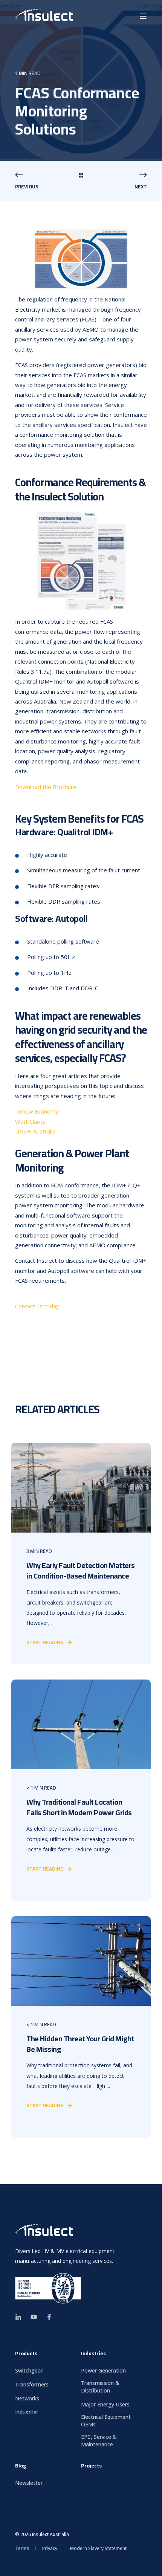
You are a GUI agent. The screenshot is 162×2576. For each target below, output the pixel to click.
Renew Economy (37, 1111)
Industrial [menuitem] (26, 2412)
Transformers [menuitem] (32, 2384)
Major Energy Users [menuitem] (105, 2404)
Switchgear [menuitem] (29, 2370)
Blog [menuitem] (21, 2467)
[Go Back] (81, 176)
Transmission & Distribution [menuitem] (100, 2387)
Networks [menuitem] (27, 2398)
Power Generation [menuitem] (103, 2370)
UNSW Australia (35, 1131)
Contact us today (37, 1306)
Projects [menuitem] (91, 2467)
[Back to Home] (44, 16)
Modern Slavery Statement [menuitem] (98, 2548)
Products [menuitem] (26, 2354)
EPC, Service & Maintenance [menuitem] (99, 2441)
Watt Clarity (30, 1121)
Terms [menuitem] (22, 2548)
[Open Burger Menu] (143, 16)
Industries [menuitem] (93, 2354)
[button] (151, 2565)
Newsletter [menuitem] (29, 2483)
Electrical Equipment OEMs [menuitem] (106, 2421)
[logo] (44, 2231)
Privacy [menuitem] (50, 2548)
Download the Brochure (46, 787)
